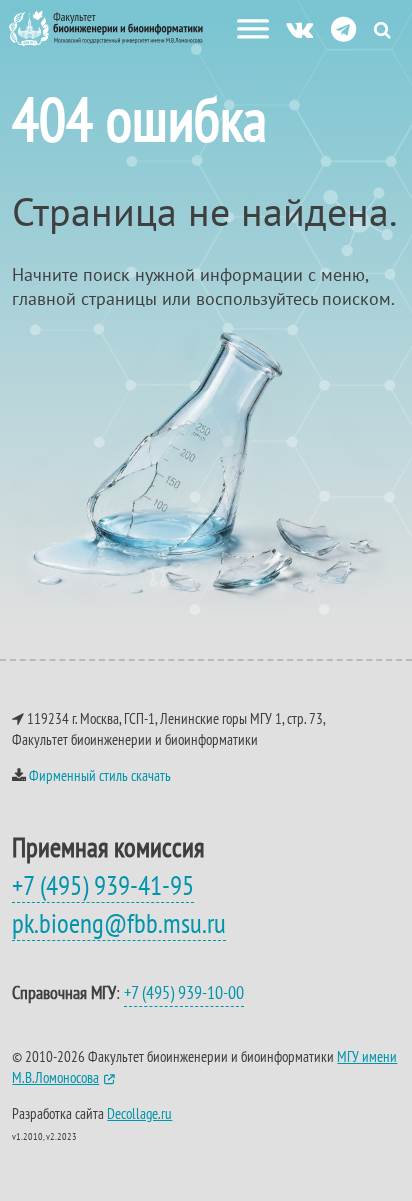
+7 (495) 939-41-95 (103, 885)
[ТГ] (343, 28)
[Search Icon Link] (382, 29)
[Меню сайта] (253, 29)
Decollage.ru (139, 1113)
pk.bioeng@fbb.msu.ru (119, 923)
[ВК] (299, 28)
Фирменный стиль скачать (100, 775)
